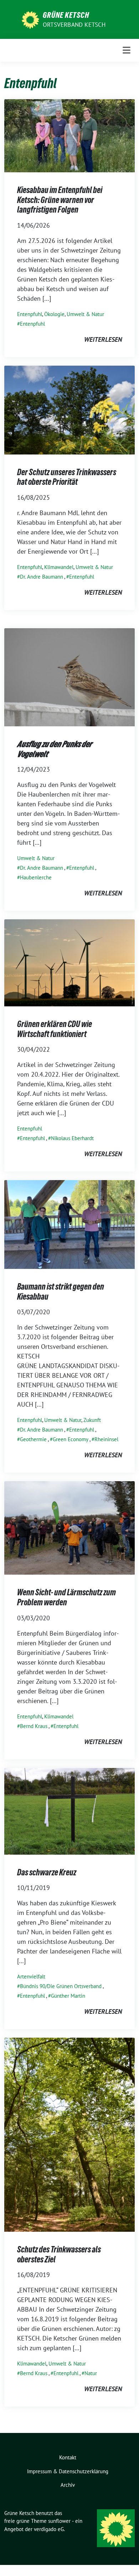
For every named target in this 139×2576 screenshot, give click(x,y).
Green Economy (71, 1439)
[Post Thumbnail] (69, 135)
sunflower (59, 2521)
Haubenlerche (36, 877)
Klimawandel (59, 567)
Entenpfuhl (30, 314)
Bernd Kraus (34, 1726)
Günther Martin (68, 1996)
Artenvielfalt (31, 1977)
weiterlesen (103, 339)
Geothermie (33, 1439)
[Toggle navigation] (127, 50)
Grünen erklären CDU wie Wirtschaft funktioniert (55, 1029)
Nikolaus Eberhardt (72, 1138)
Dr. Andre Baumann (42, 577)
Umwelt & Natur (85, 314)
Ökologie (54, 314)
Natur (91, 2373)
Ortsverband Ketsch (74, 25)
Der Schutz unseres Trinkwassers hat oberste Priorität (67, 477)
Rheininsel (106, 1439)
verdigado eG (49, 2529)
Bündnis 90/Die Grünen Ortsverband (61, 1986)
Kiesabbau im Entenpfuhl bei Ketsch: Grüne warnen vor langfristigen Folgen (60, 200)
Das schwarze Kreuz (47, 1872)
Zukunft (92, 1420)
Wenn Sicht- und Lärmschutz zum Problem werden (66, 1597)
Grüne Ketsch (66, 15)
